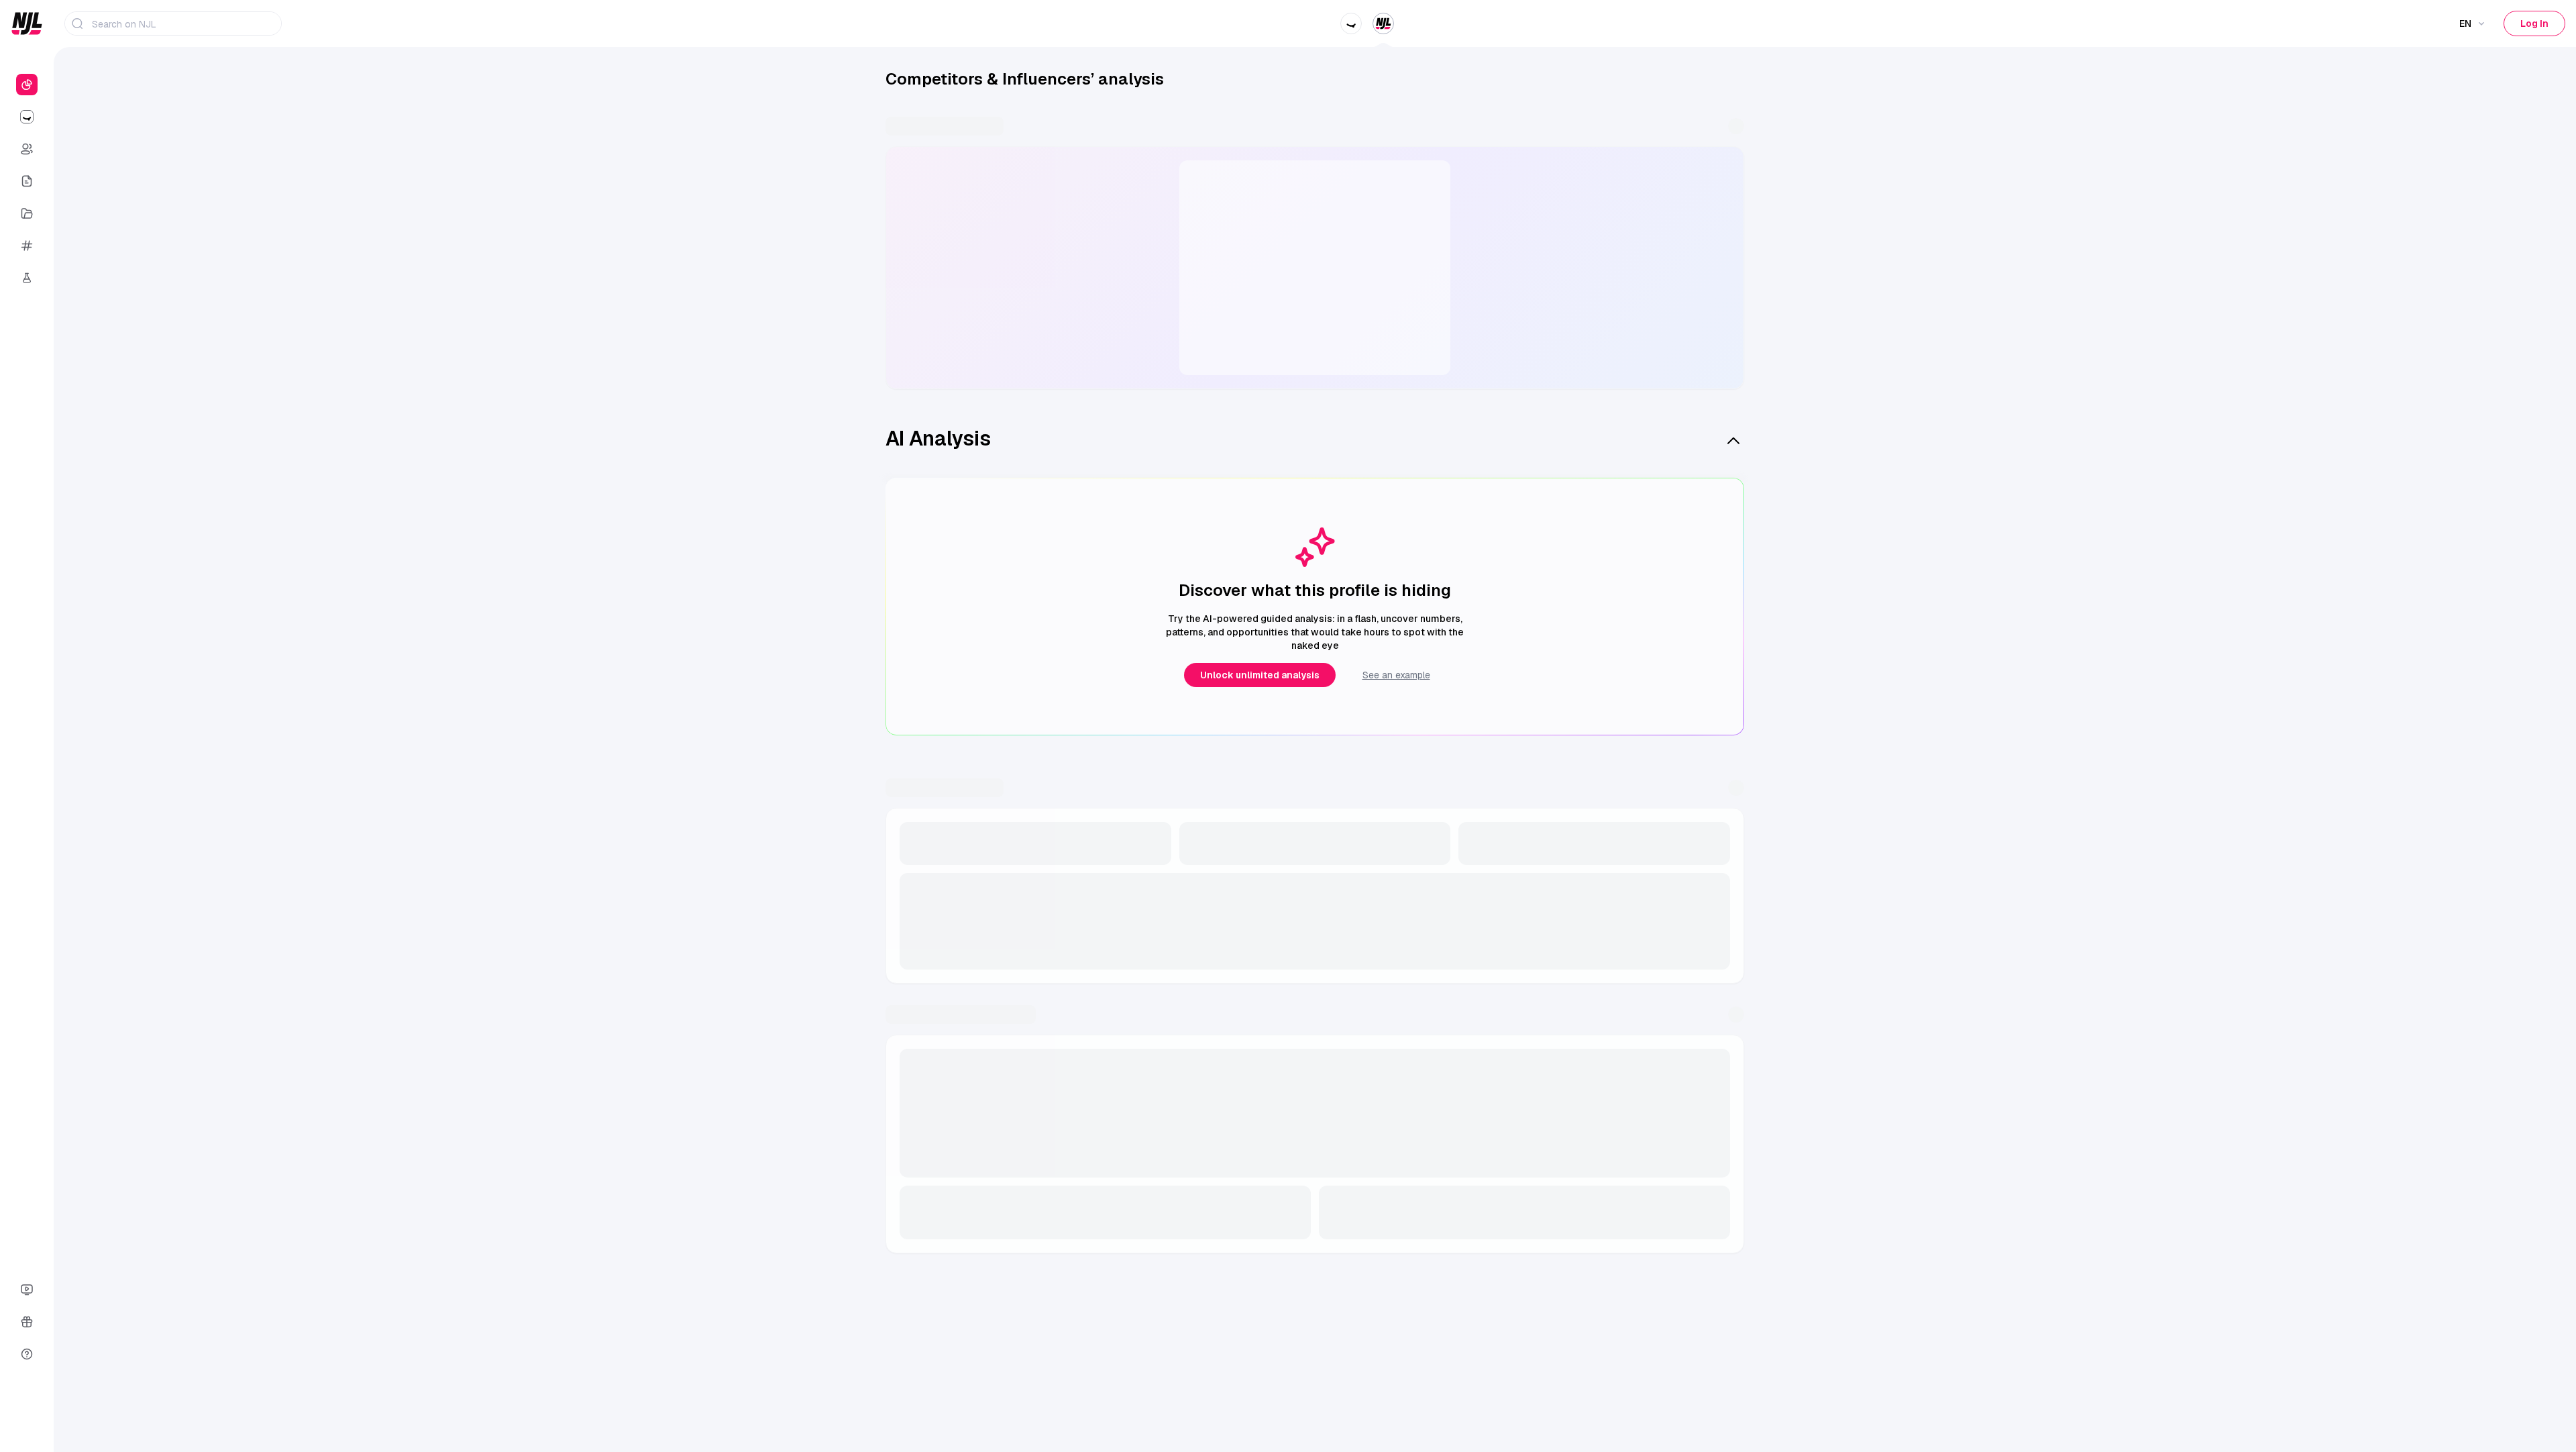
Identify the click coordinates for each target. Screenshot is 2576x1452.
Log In (2534, 23)
